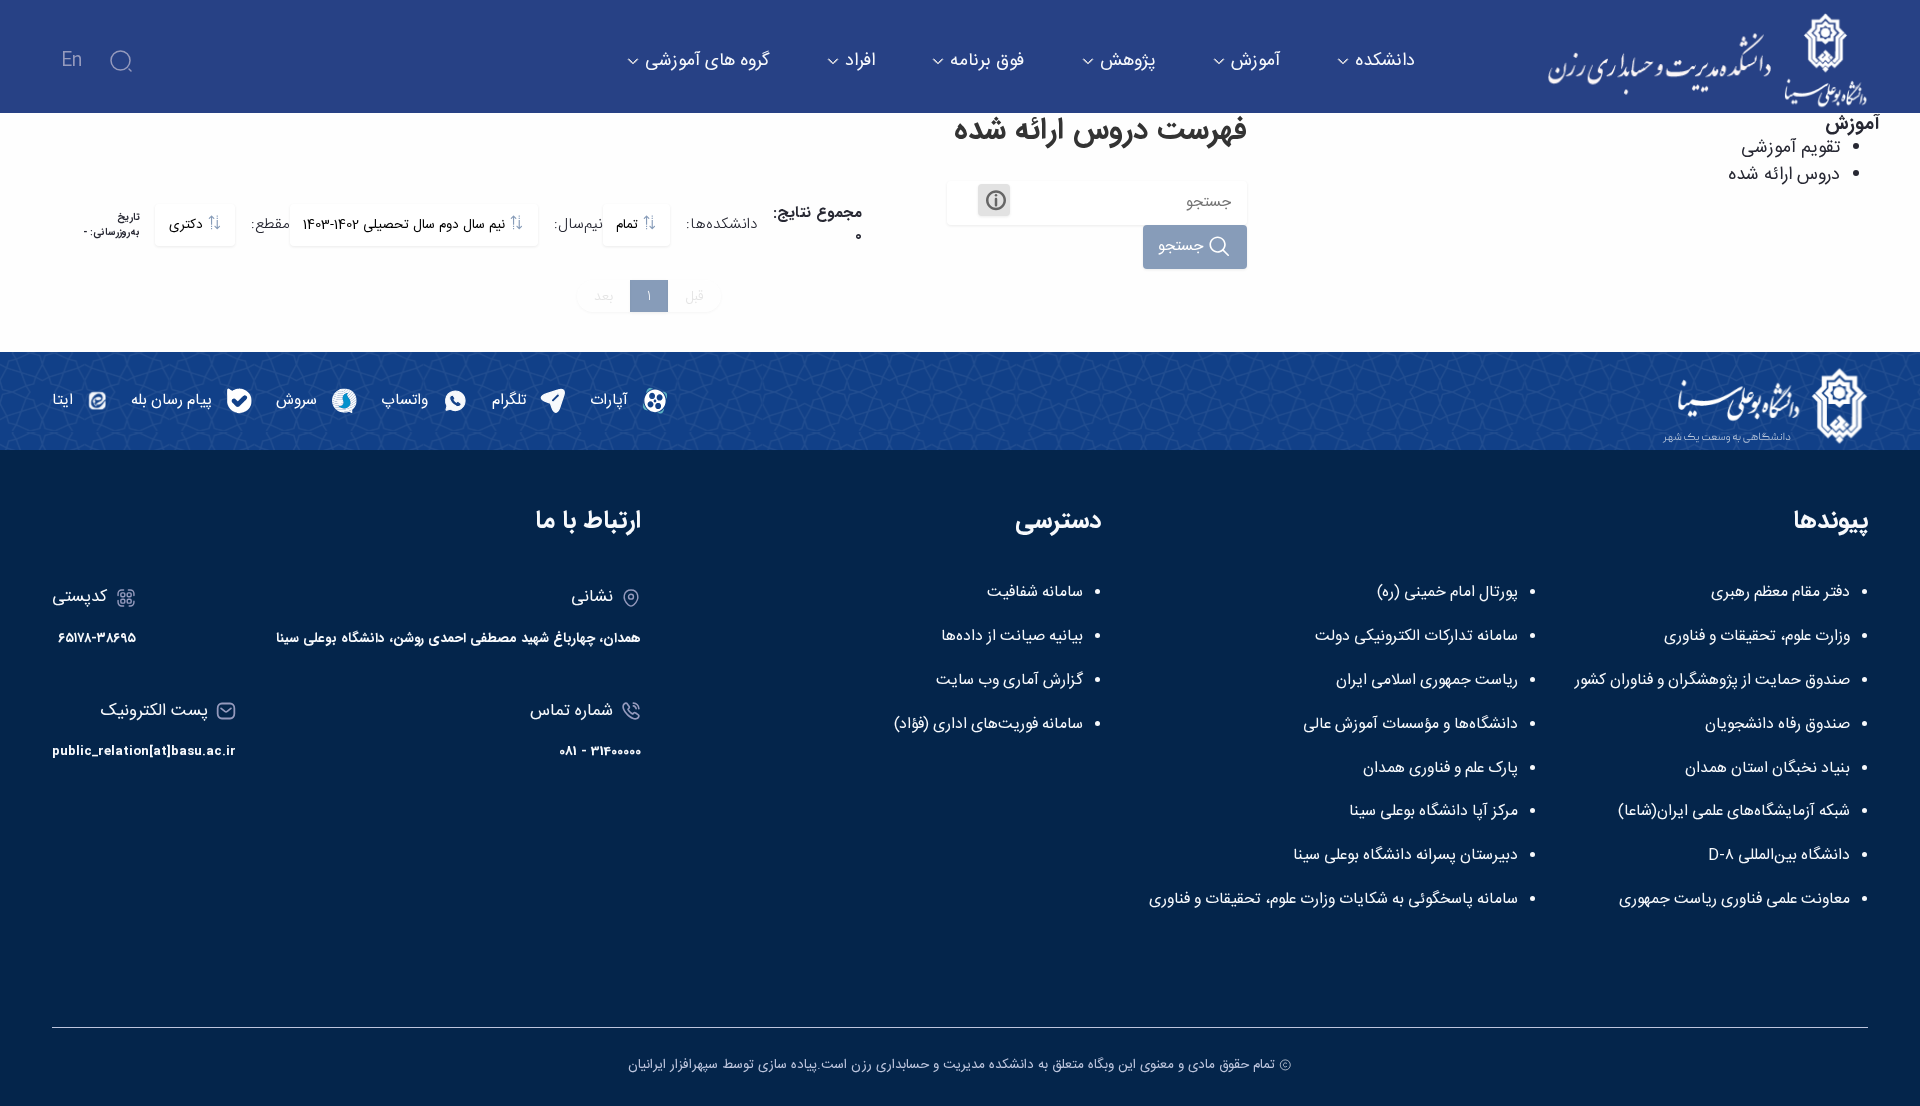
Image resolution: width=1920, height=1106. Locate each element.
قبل (694, 296)
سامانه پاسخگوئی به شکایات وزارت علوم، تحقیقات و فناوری (1333, 900)
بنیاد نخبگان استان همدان (1767, 769)
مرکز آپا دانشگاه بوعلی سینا (1433, 812)
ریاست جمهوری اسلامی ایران (1427, 681)
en (71, 61)
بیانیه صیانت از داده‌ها (1012, 637)
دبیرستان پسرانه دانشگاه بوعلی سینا (1405, 856)
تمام (629, 225)
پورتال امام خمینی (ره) (1447, 593)
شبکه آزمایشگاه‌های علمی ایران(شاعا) (1734, 812)
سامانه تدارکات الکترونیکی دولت (1416, 637)
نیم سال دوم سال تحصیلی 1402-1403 (406, 225)
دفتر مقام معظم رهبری (1780, 593)
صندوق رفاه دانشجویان (1777, 725)
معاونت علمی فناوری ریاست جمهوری (1734, 900)
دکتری (188, 225)
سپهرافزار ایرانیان (673, 1065)
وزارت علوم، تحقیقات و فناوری (1757, 637)
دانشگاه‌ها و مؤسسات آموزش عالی (1410, 725)
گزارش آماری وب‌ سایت (1009, 681)
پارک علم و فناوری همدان (1440, 769)
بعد (603, 296)
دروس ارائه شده (1784, 175)
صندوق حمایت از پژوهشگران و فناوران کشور (1712, 681)
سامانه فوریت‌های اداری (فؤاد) (988, 725)
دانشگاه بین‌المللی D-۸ (1779, 856)
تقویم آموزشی (1790, 148)
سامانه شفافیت (1035, 593)
